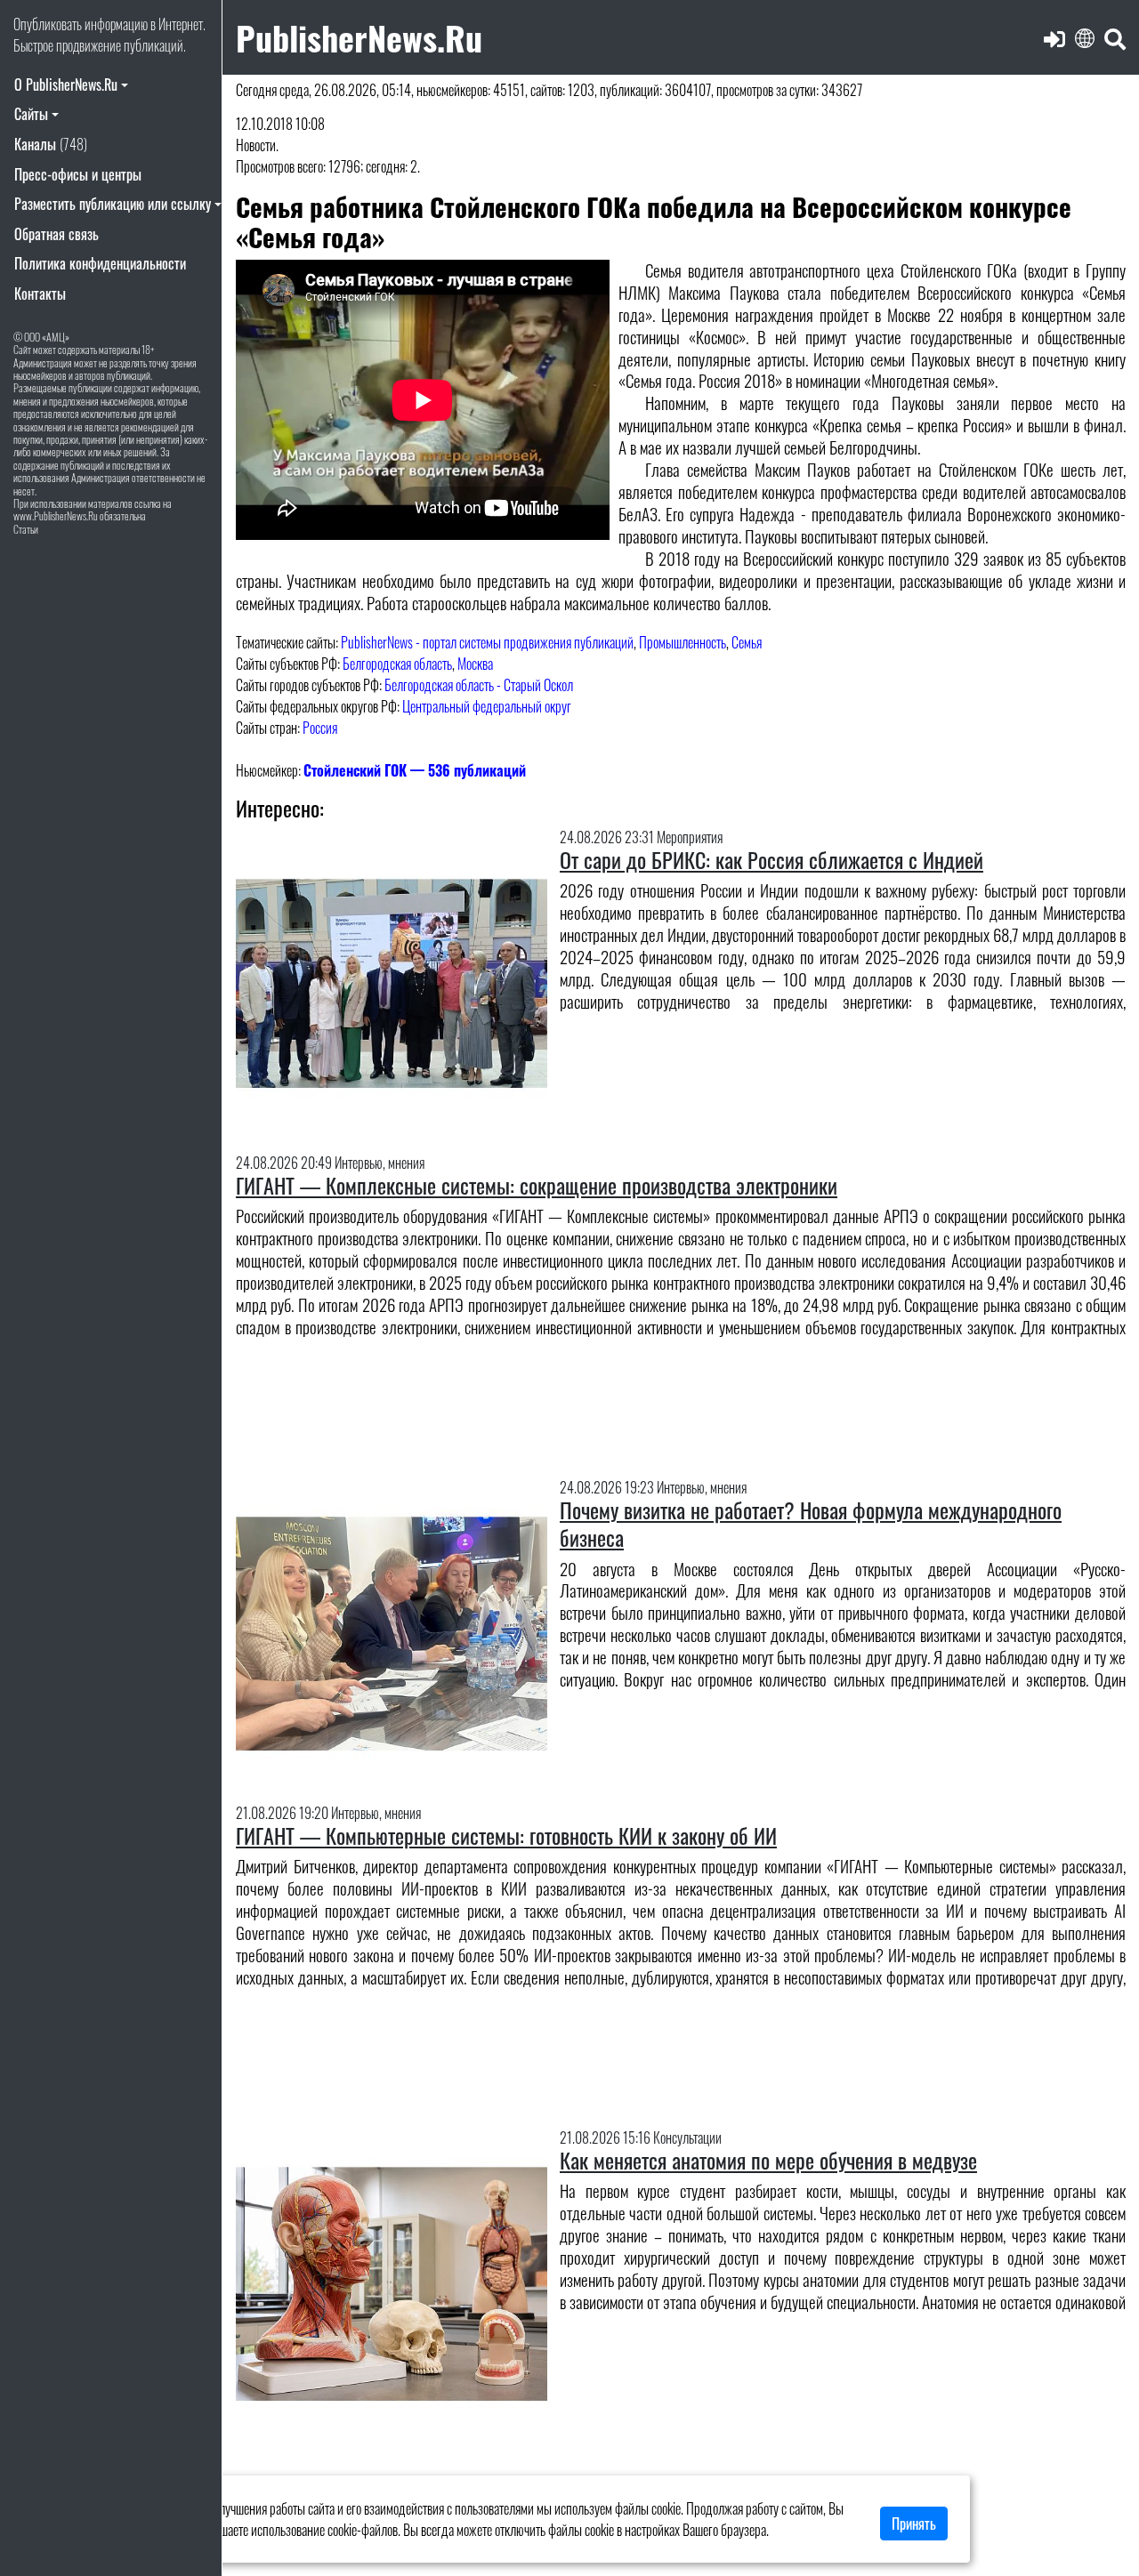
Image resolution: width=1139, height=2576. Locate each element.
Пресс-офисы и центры (78, 174)
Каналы (51, 144)
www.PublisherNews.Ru (56, 515)
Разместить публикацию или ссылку (113, 204)
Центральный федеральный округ (487, 706)
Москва (475, 664)
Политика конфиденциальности (100, 263)
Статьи (26, 529)
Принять (914, 2524)
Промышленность (683, 642)
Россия (320, 728)
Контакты (40, 294)
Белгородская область (397, 664)
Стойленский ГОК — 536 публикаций (415, 770)
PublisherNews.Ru (359, 37)
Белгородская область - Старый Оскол (479, 685)
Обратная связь (57, 234)
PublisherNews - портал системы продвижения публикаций (487, 642)
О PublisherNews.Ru (66, 85)
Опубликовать (48, 24)
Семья (747, 642)
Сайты (31, 114)
